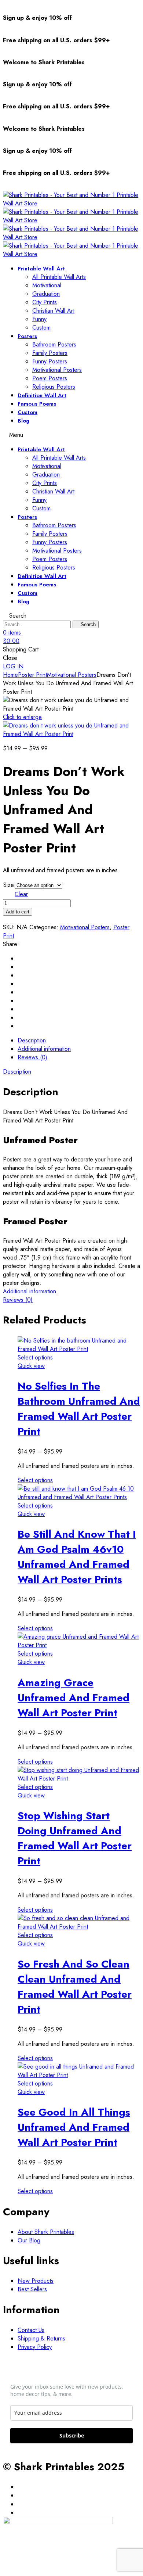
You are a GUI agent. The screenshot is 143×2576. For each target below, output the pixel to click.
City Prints (45, 302)
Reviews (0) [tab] (32, 1057)
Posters (27, 336)
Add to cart (18, 912)
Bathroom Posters (54, 344)
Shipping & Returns (41, 2338)
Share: (11, 944)
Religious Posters (54, 387)
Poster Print (32, 675)
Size (9, 885)
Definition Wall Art (42, 395)
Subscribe (72, 2435)
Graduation (46, 294)
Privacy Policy (35, 2347)
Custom (41, 328)
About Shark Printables (46, 2232)
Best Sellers (32, 2289)
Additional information (30, 1291)
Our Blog (29, 2240)
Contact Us (31, 2330)
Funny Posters (50, 361)
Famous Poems (37, 404)
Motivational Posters (57, 370)
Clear (21, 894)
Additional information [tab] (44, 1049)
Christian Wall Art (53, 311)
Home (10, 675)
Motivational (47, 285)
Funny (39, 319)
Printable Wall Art (41, 269)
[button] (13, 666)
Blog (23, 421)
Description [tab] (32, 1040)
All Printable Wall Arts (59, 277)
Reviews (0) (18, 1300)
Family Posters (50, 353)
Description (17, 1072)
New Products (36, 2281)
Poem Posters (50, 378)
